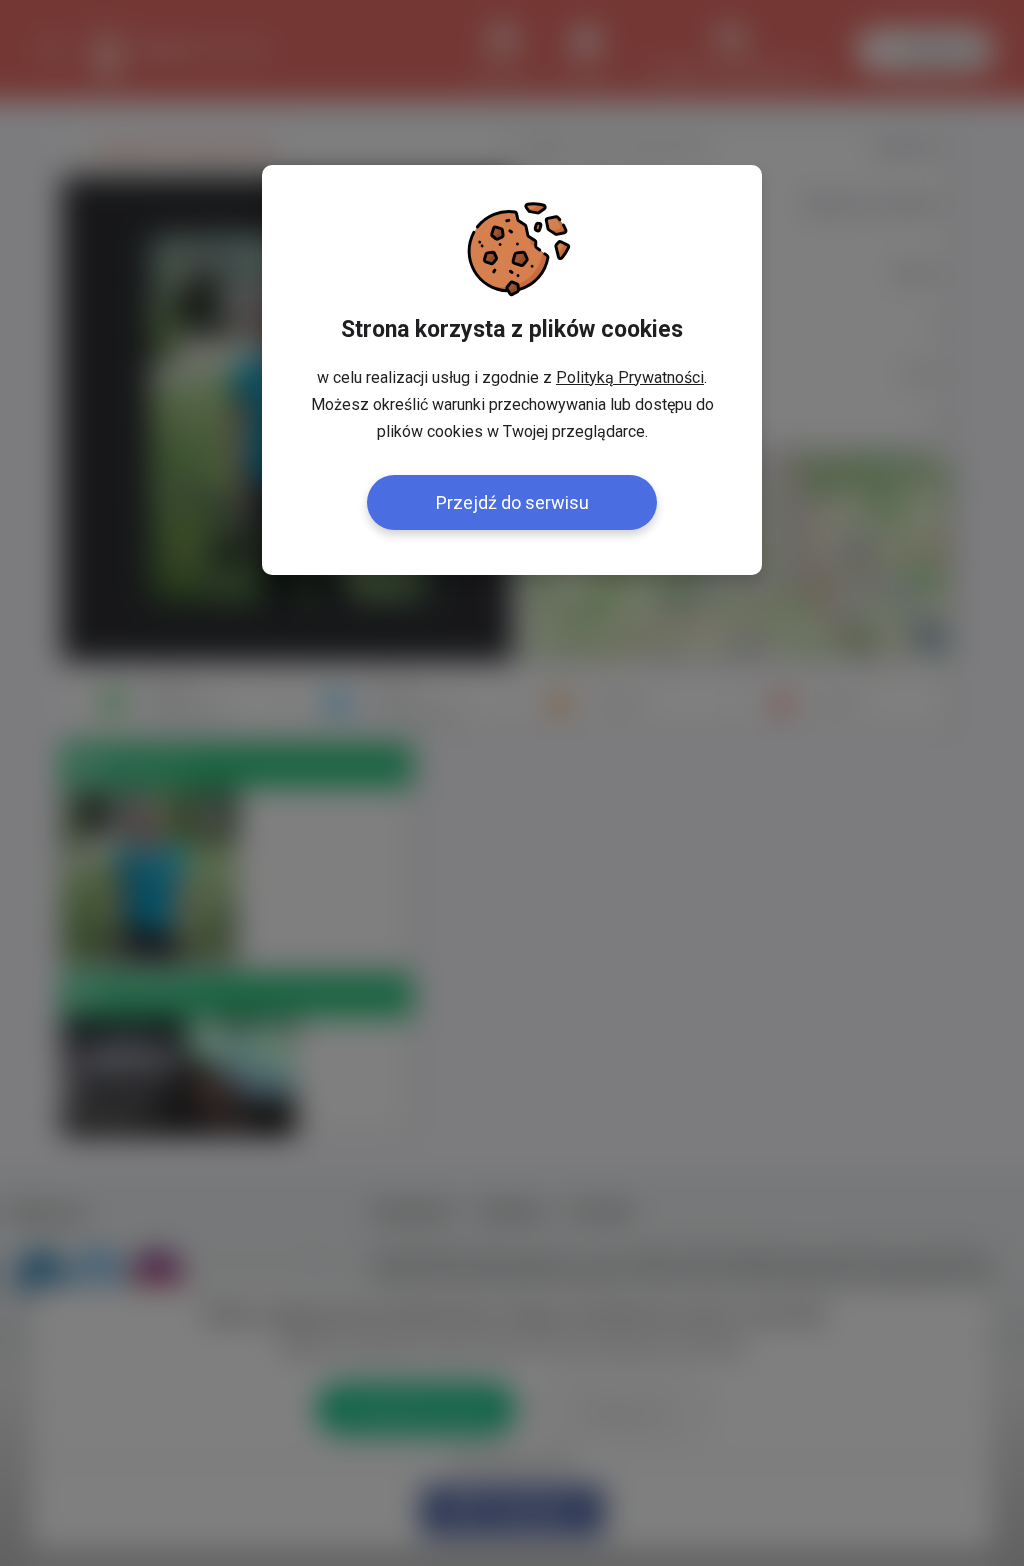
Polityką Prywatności (630, 377)
